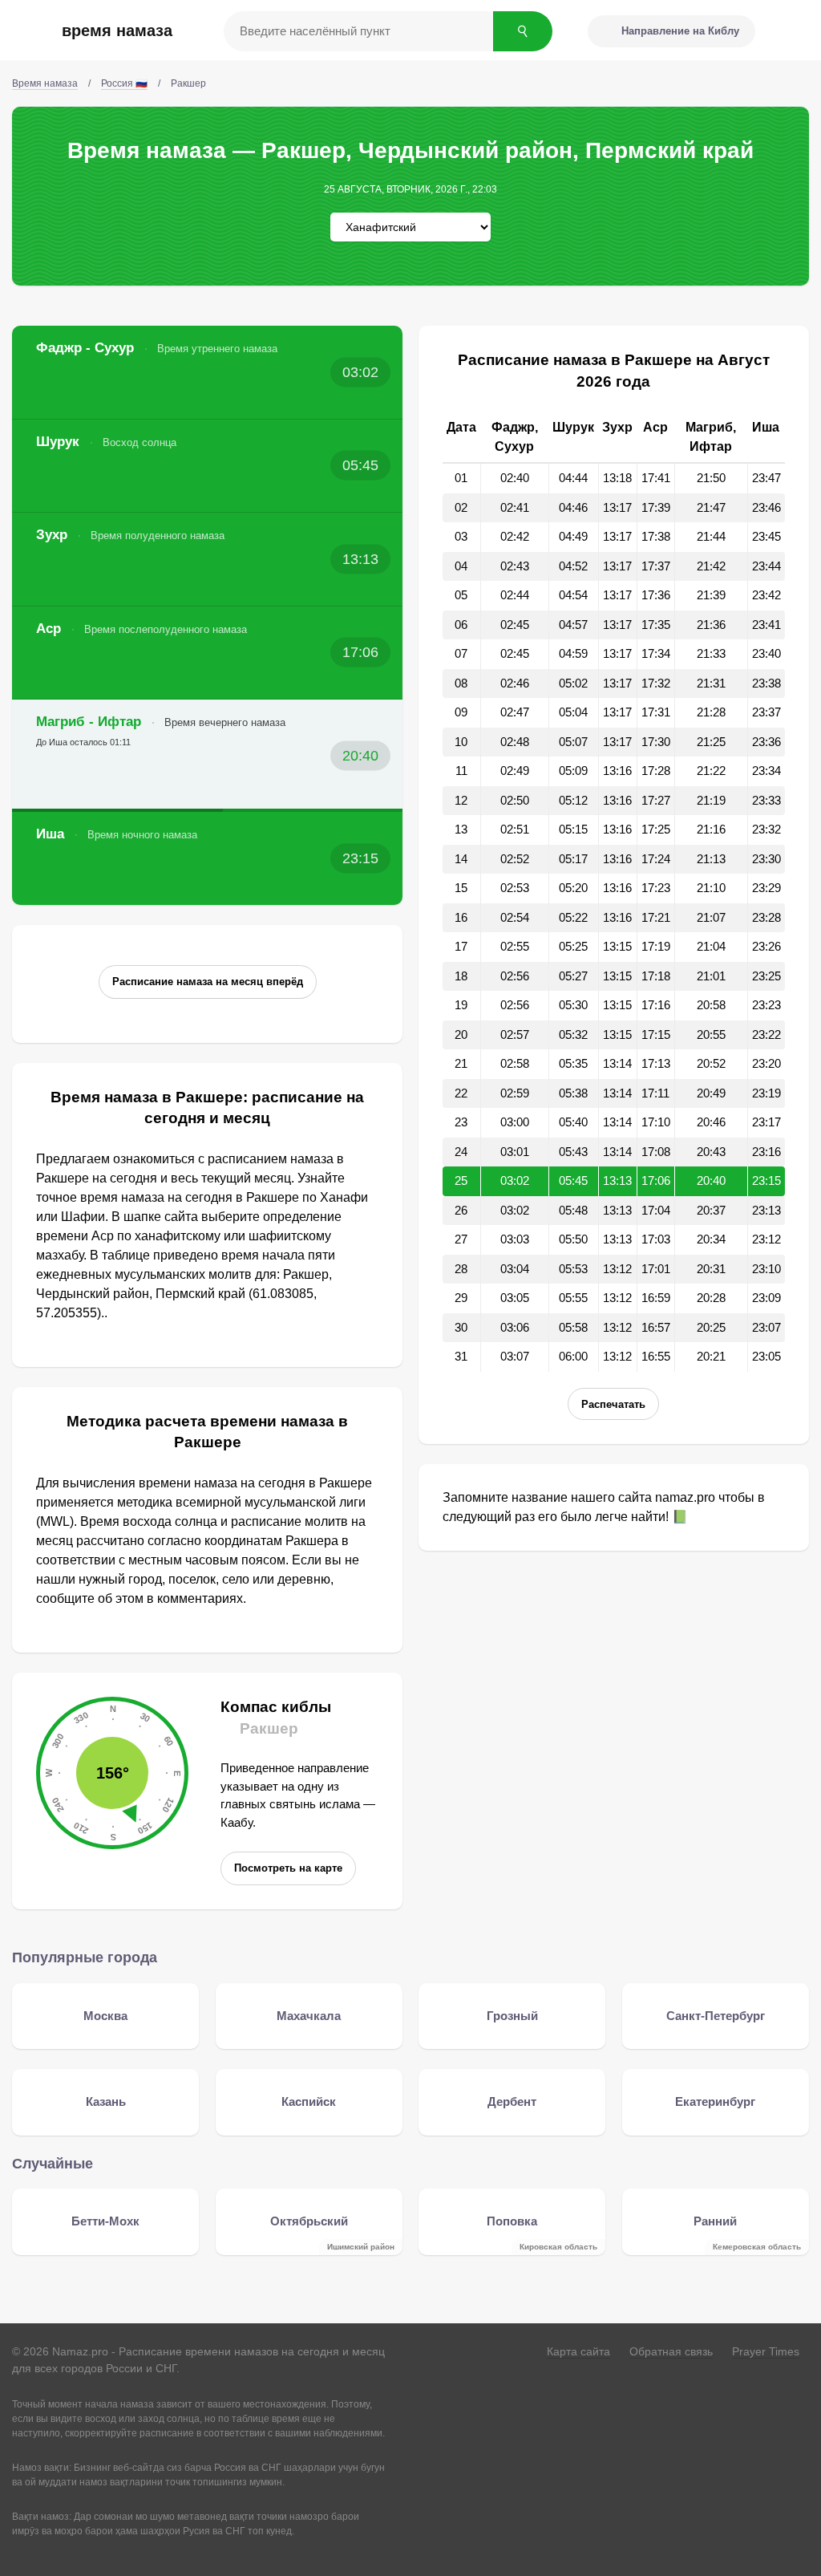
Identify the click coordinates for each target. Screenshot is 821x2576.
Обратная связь (671, 2351)
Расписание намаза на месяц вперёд (208, 982)
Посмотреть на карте (288, 1868)
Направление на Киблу (680, 31)
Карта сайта (578, 2351)
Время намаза (117, 30)
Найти (523, 31)
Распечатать (613, 1404)
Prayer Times (766, 2351)
